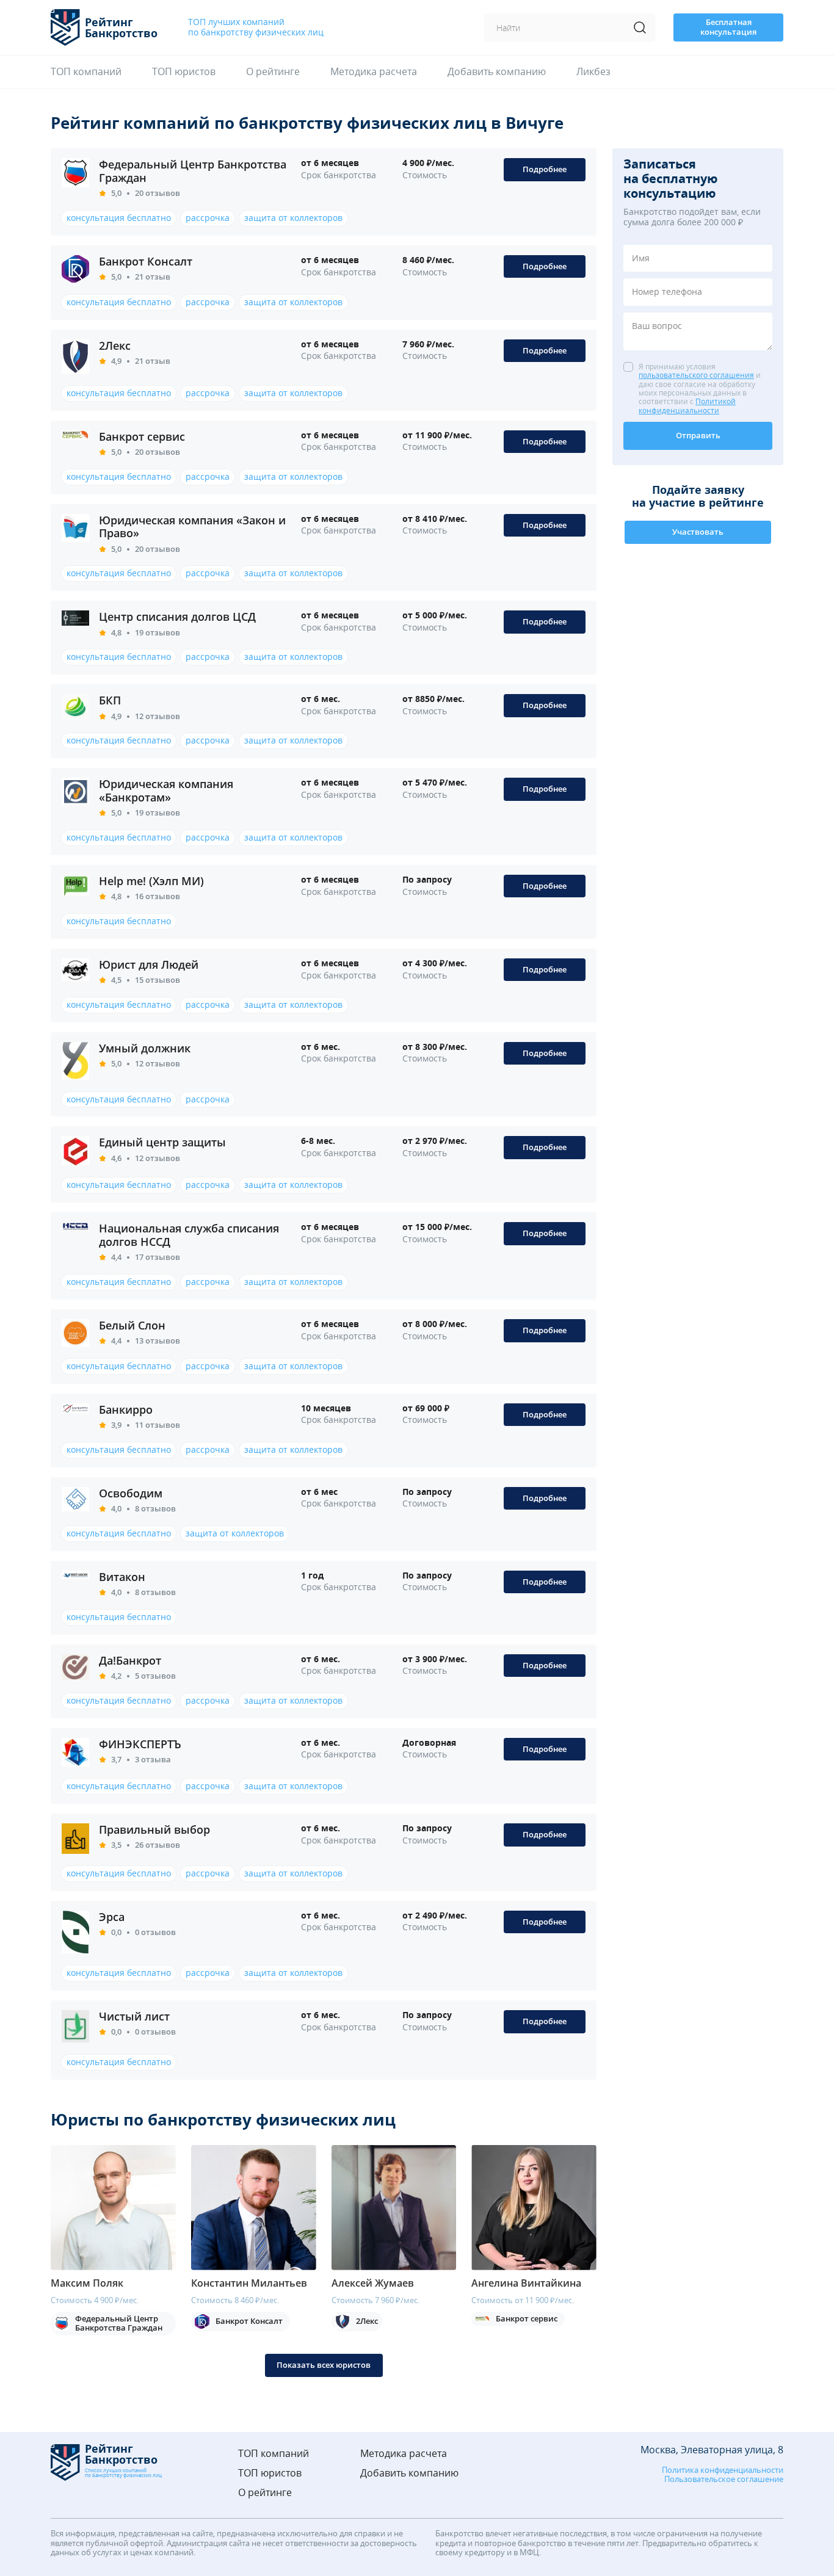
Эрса (112, 1917)
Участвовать (698, 532)
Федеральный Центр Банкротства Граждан (193, 171)
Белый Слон (132, 1325)
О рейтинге (273, 72)
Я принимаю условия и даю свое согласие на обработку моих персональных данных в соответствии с (700, 389)
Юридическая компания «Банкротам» (166, 791)
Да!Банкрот (130, 1660)
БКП (110, 700)
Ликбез (593, 72)
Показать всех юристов (324, 2365)
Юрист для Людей (149, 964)
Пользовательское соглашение (724, 2480)
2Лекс (115, 346)
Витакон (122, 1577)
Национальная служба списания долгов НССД (189, 1235)
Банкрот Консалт (146, 261)
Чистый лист (134, 2016)
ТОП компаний (86, 72)
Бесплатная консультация (728, 27)
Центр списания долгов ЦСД (177, 617)
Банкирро (126, 1409)
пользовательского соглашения (696, 376)
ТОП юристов (184, 72)
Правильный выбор (154, 1829)
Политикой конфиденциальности (687, 406)
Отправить (698, 435)
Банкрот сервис (142, 436)
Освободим (131, 1493)
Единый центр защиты (162, 1142)
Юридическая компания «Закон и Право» (192, 527)
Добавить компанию (497, 72)
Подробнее (545, 169)
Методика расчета (374, 72)
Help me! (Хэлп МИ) (151, 881)
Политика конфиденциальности (723, 2470)
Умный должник (145, 1048)
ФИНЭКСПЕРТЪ (140, 1744)
